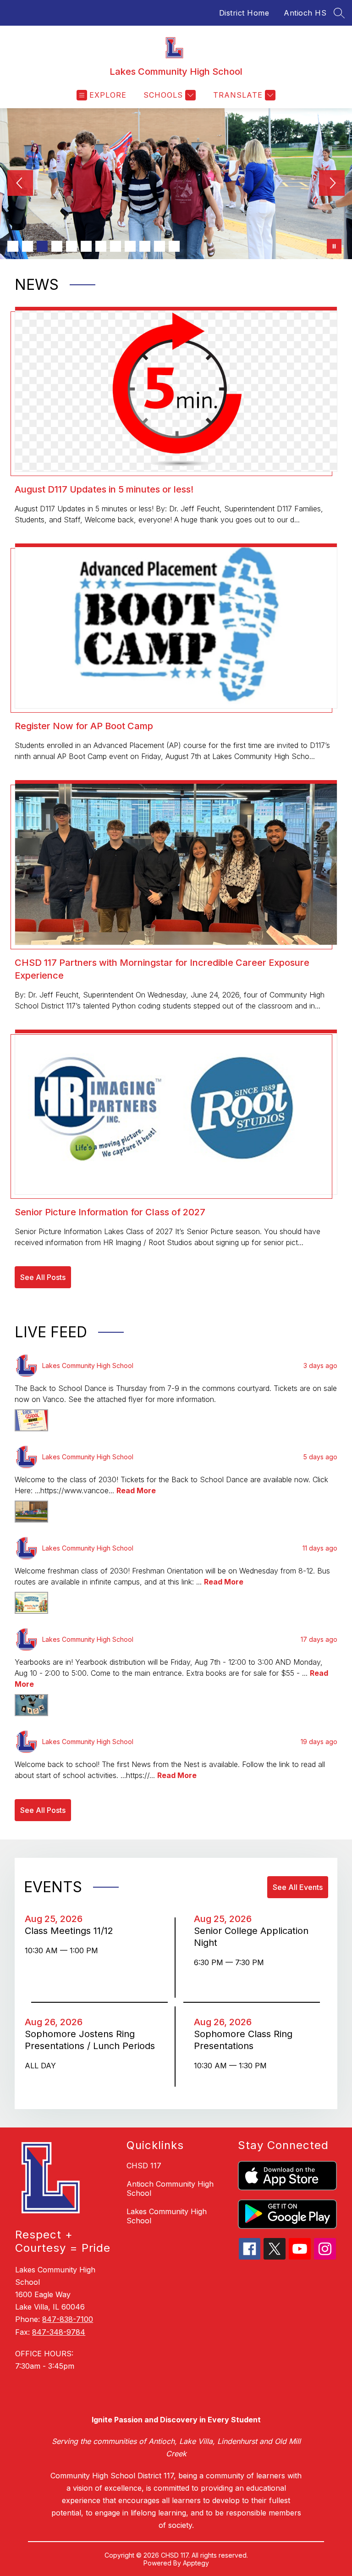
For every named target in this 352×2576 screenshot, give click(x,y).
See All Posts (43, 1277)
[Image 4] (57, 246)
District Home (244, 13)
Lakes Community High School (167, 2216)
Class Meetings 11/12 (72, 1931)
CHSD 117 (144, 2166)
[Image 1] (13, 246)
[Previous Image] (20, 184)
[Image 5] (71, 246)
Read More (136, 1490)
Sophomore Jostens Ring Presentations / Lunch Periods (91, 2040)
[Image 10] (145, 246)
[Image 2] (27, 246)
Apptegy (196, 2563)
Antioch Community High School (170, 2188)
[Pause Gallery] (334, 246)
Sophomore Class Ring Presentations (243, 2040)
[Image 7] (101, 246)
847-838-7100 (68, 2319)
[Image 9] (130, 246)
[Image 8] (115, 246)
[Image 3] (42, 246)
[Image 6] (86, 246)
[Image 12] (174, 246)
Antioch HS (305, 13)
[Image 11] (159, 246)
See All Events (298, 1887)
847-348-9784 (59, 2332)
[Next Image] (332, 184)
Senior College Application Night (251, 1937)
